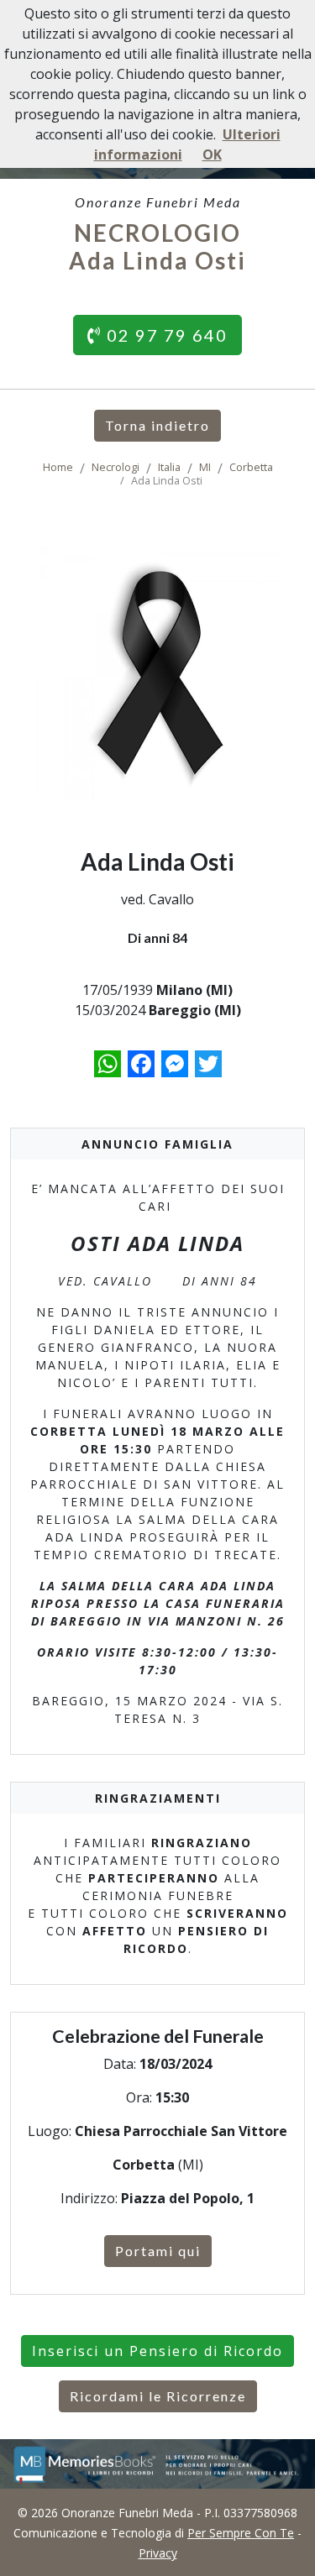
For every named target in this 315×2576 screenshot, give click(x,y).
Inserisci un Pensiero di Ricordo (157, 2351)
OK (212, 154)
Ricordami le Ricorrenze (158, 2396)
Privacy (158, 2553)
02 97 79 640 (165, 335)
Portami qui (158, 2251)
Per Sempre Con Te (241, 2533)
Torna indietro (157, 425)
